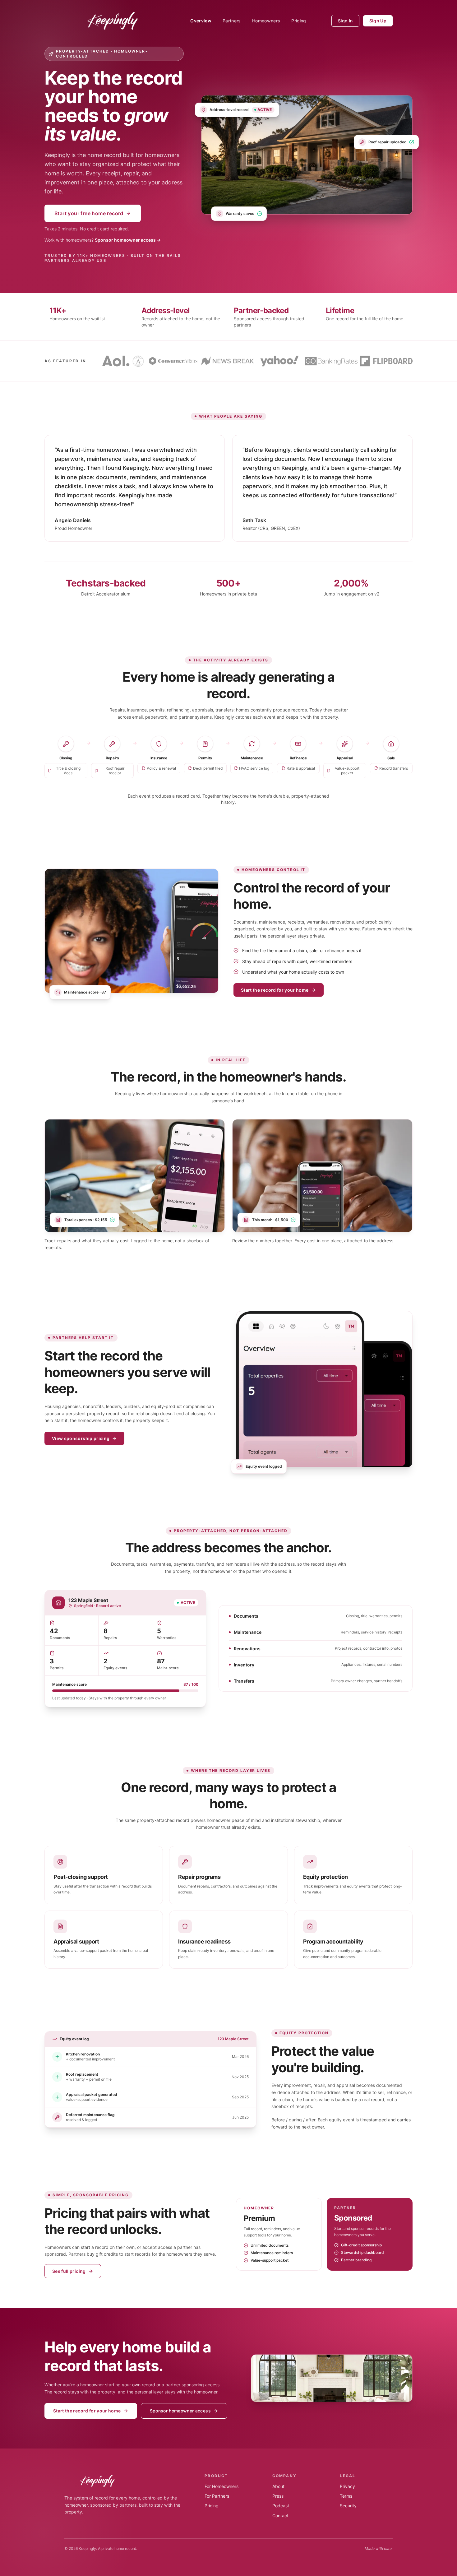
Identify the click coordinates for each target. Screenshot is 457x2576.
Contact (280, 2516)
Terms (346, 2496)
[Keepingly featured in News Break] (228, 361)
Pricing (299, 21)
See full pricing (69, 2271)
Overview (201, 21)
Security (348, 2506)
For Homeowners (222, 2486)
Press (278, 2496)
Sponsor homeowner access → (128, 240)
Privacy (347, 2486)
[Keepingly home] (115, 21)
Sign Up (378, 21)
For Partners (217, 2496)
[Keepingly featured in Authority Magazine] (138, 361)
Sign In (345, 21)
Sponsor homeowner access (180, 2411)
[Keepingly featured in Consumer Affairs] (173, 361)
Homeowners (266, 21)
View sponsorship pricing (81, 1438)
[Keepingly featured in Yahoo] (280, 361)
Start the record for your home (275, 990)
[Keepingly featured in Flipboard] (386, 361)
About (278, 2486)
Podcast (281, 2506)
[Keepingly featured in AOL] (116, 361)
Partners (232, 21)
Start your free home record (89, 213)
